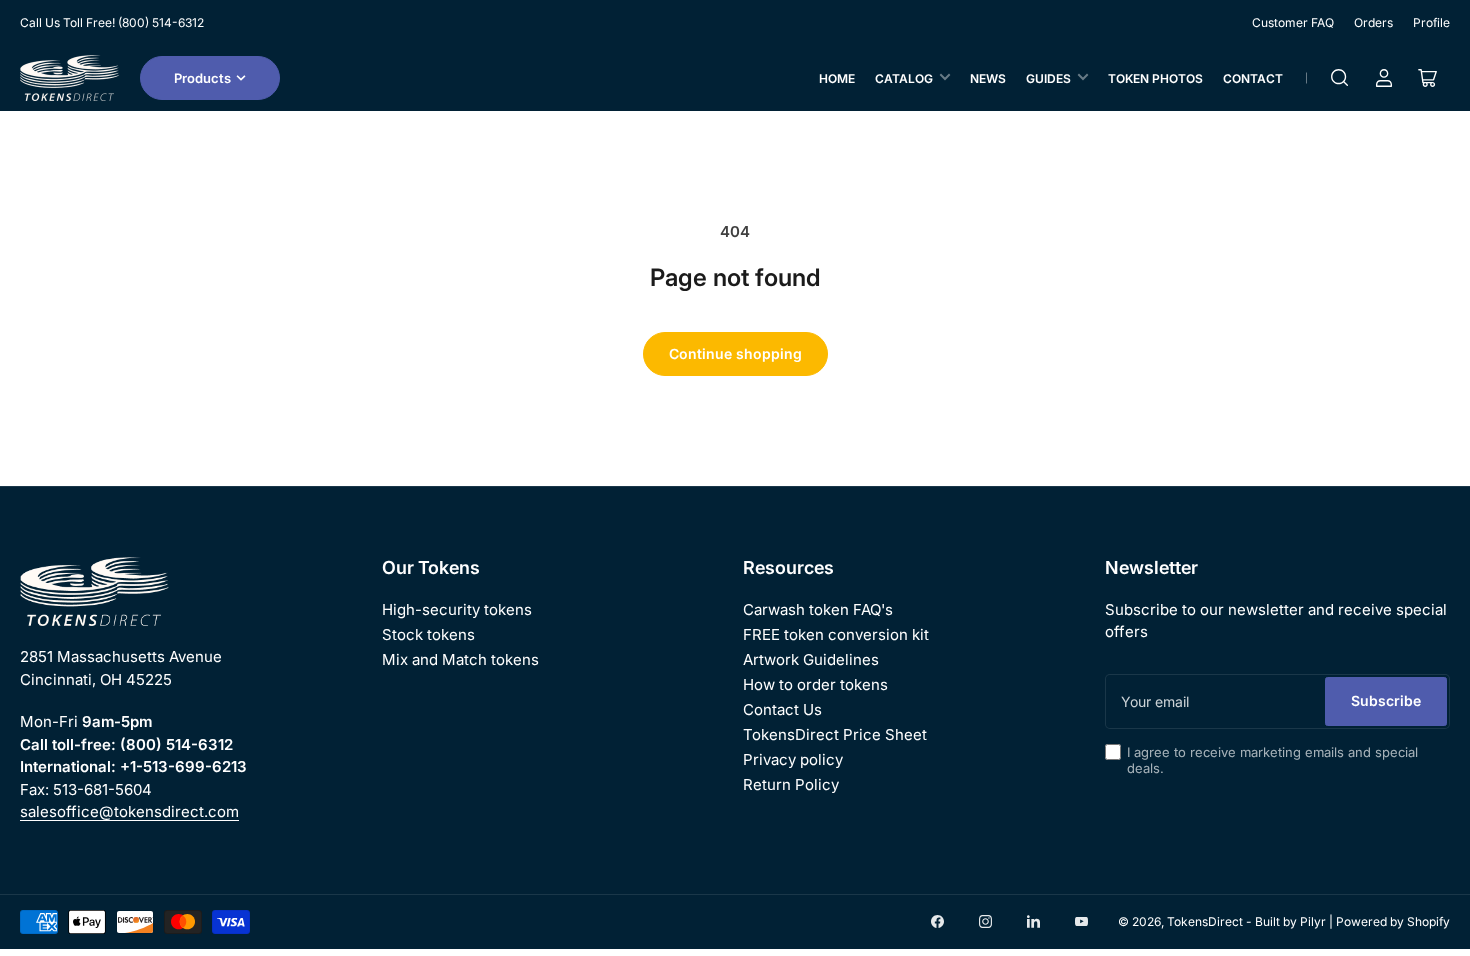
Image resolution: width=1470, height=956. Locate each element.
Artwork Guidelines (811, 659)
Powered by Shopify (1393, 921)
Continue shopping (735, 353)
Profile (1431, 22)
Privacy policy (793, 759)
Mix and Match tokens (460, 659)
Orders (1373, 22)
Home (837, 78)
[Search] (1340, 78)
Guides (1048, 78)
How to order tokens (815, 684)
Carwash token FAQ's (818, 609)
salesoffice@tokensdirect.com (129, 811)
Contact (1253, 78)
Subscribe (1386, 700)
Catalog (904, 78)
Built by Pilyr (1290, 921)
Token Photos (1155, 78)
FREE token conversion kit (836, 634)
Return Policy (791, 784)
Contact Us (782, 709)
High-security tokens (457, 609)
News (988, 78)
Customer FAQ (1293, 22)
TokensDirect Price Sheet (835, 734)
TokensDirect (1205, 921)
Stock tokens (428, 634)
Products (202, 78)
